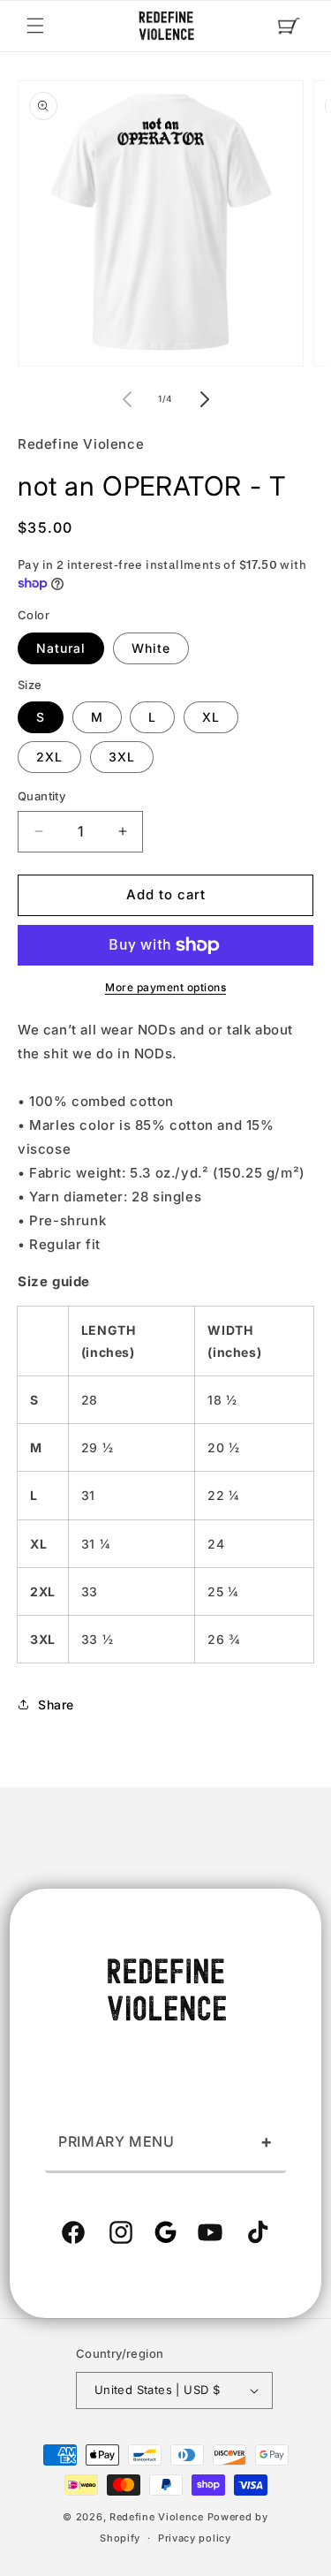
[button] (35, 26)
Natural (61, 648)
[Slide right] (205, 399)
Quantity (41, 796)
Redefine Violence (157, 2517)
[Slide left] (127, 399)
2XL (49, 757)
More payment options (165, 987)
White (151, 648)
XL (211, 717)
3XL (122, 757)
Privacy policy (195, 2538)
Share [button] (56, 1705)
